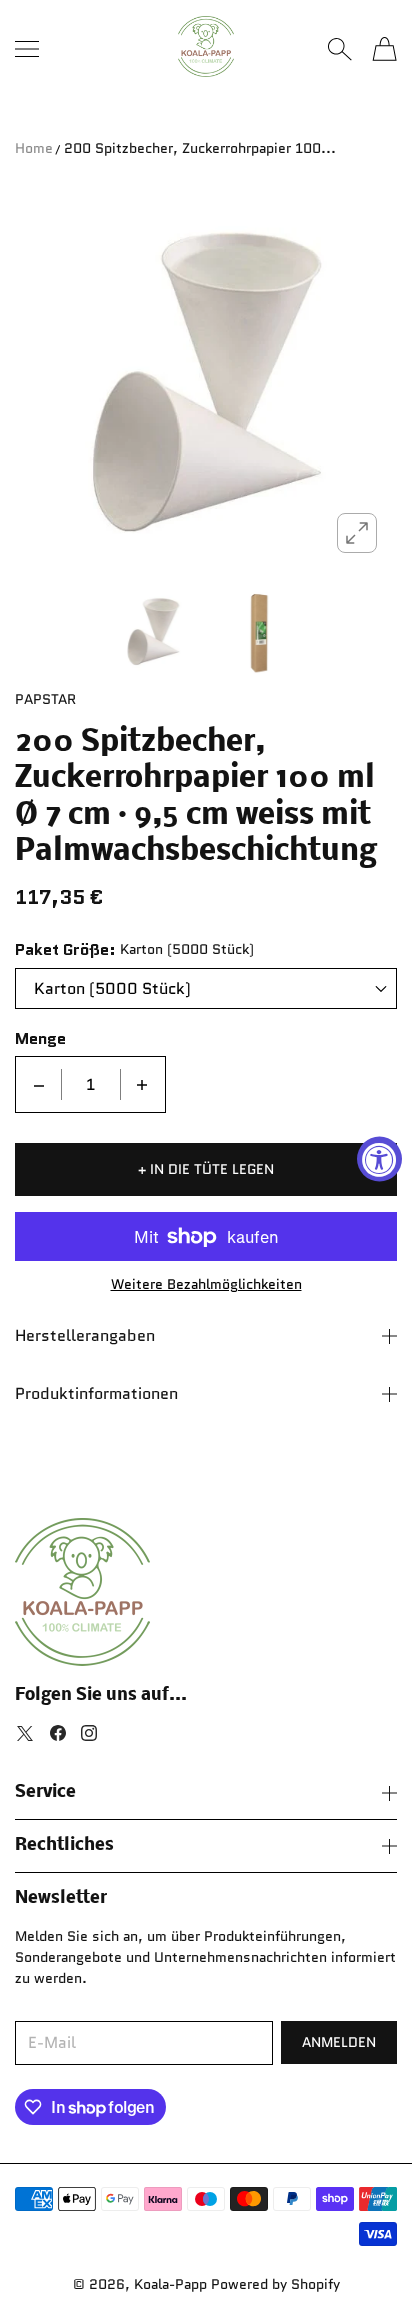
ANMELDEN (339, 2042)
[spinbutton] (91, 1084)
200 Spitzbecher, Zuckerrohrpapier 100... (200, 148)
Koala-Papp (170, 2284)
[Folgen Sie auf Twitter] (25, 1733)
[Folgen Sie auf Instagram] (89, 1733)
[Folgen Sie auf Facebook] (58, 1733)
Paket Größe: (65, 950)
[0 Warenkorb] (384, 49)
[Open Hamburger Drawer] (27, 49)
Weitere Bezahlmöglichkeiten (206, 1284)
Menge (40, 1039)
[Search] (339, 49)
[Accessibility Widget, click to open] (379, 1159)
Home (34, 148)
